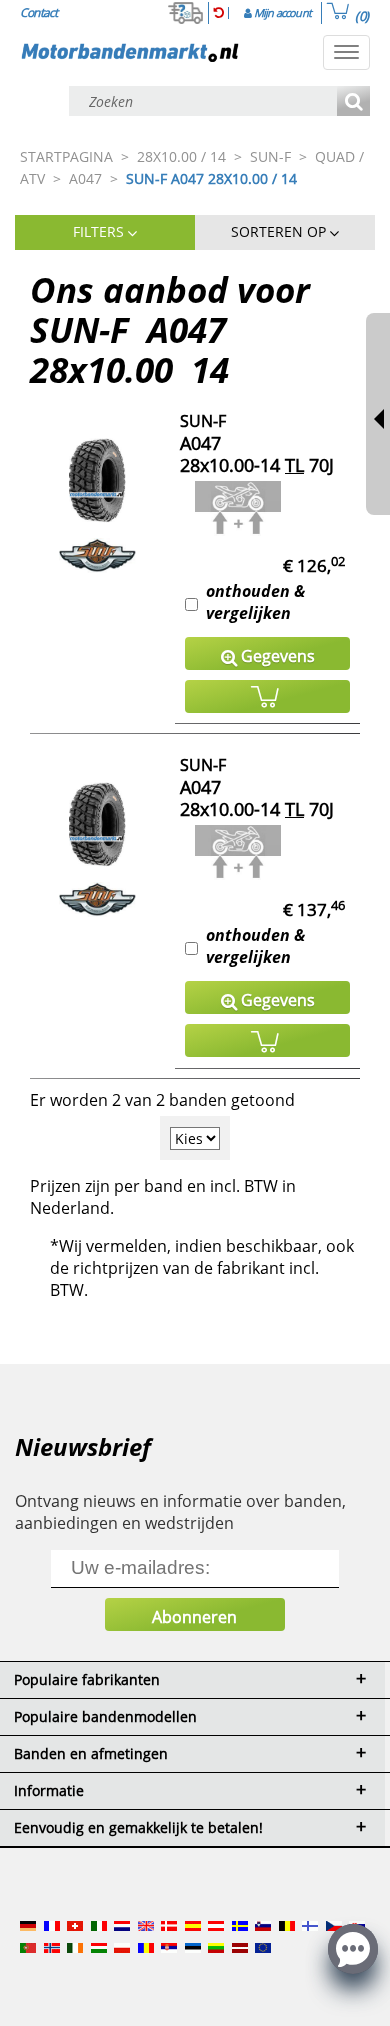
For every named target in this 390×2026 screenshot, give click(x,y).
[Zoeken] (353, 102)
